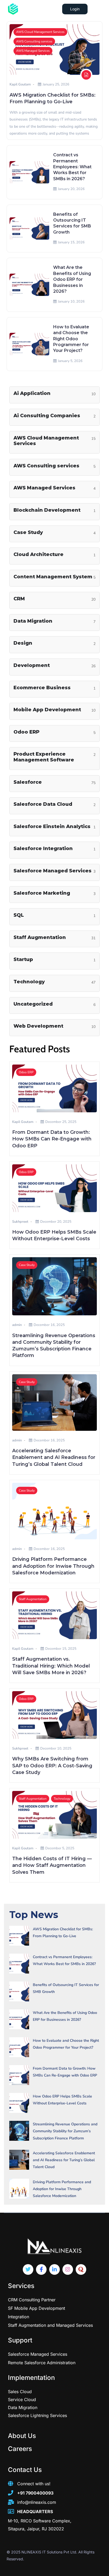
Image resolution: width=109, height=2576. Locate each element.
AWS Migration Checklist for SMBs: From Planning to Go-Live (63, 1933)
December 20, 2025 (56, 1222)
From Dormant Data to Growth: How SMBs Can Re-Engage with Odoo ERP (52, 1139)
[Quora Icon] (81, 2269)
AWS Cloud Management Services (40, 32)
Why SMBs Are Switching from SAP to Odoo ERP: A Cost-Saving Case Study (52, 1765)
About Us (22, 2436)
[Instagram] (68, 2269)
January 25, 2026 (56, 84)
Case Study (27, 1265)
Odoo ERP (26, 1072)
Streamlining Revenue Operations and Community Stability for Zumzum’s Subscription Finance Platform (65, 2131)
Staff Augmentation (33, 1599)
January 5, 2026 (70, 361)
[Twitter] (28, 2269)
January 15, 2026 (71, 242)
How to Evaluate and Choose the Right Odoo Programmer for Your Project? (71, 339)
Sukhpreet (20, 1222)
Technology (62, 1799)
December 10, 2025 (56, 1748)
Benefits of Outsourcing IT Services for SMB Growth (66, 1988)
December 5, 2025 (60, 1848)
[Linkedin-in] (54, 2269)
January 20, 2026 (71, 189)
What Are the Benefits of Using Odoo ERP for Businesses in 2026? (72, 279)
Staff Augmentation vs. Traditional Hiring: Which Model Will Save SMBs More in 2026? (51, 1666)
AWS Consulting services (34, 41)
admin (17, 1325)
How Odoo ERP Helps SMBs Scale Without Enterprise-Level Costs (62, 2100)
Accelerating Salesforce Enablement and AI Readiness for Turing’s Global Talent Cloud (54, 1457)
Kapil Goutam (20, 84)
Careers (20, 2449)
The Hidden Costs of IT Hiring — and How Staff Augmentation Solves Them (52, 1865)
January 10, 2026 (71, 301)
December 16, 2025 (49, 1325)
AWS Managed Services (33, 51)
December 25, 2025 (61, 1122)
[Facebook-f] (41, 2269)
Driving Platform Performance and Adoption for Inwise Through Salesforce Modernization (53, 1566)
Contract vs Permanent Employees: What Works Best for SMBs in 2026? (72, 167)
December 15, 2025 (61, 1649)
